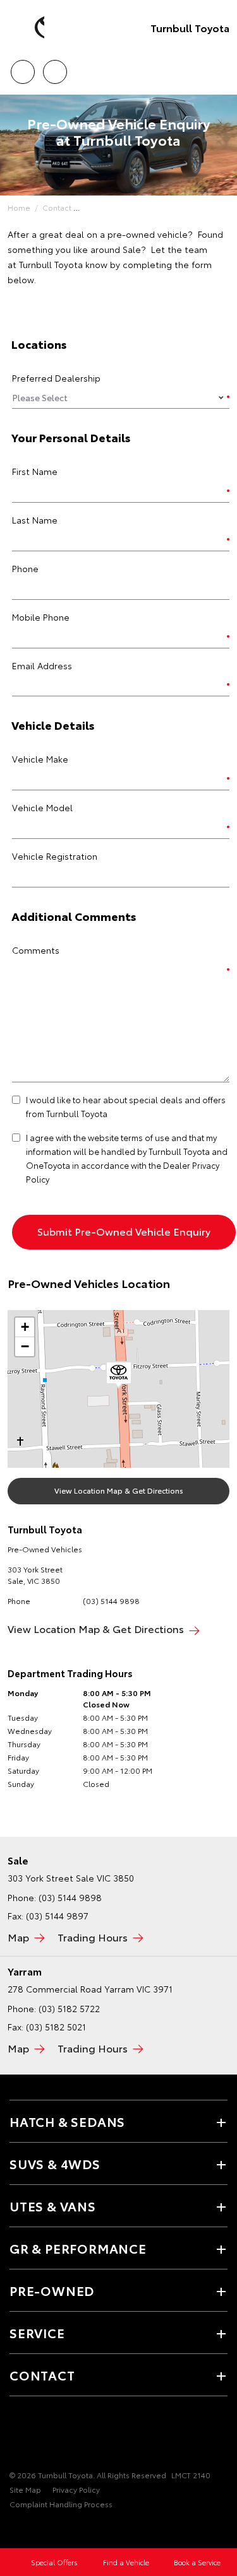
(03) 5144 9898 (111, 1601)
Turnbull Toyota (190, 27)
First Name (35, 471)
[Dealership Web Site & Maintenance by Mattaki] (34, 2530)
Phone (25, 568)
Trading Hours (93, 1937)
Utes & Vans (53, 2206)
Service (37, 2333)
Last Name (35, 520)
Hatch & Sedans (67, 2121)
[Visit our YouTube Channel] (39, 2436)
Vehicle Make (40, 759)
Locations (55, 67)
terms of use (145, 1137)
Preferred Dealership (56, 378)
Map (18, 1937)
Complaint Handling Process (61, 2504)
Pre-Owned (52, 2290)
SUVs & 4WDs (55, 2163)
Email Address (42, 665)
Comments (36, 950)
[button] (119, 1375)
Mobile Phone (41, 617)
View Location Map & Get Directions (119, 1490)
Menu (220, 67)
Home (19, 207)
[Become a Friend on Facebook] (17, 2436)
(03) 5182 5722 (69, 2008)
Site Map (25, 2489)
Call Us (22, 67)
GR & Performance (78, 2248)
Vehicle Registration (55, 856)
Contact (57, 207)
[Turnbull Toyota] (28, 28)
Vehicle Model (42, 807)
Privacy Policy (76, 2489)
